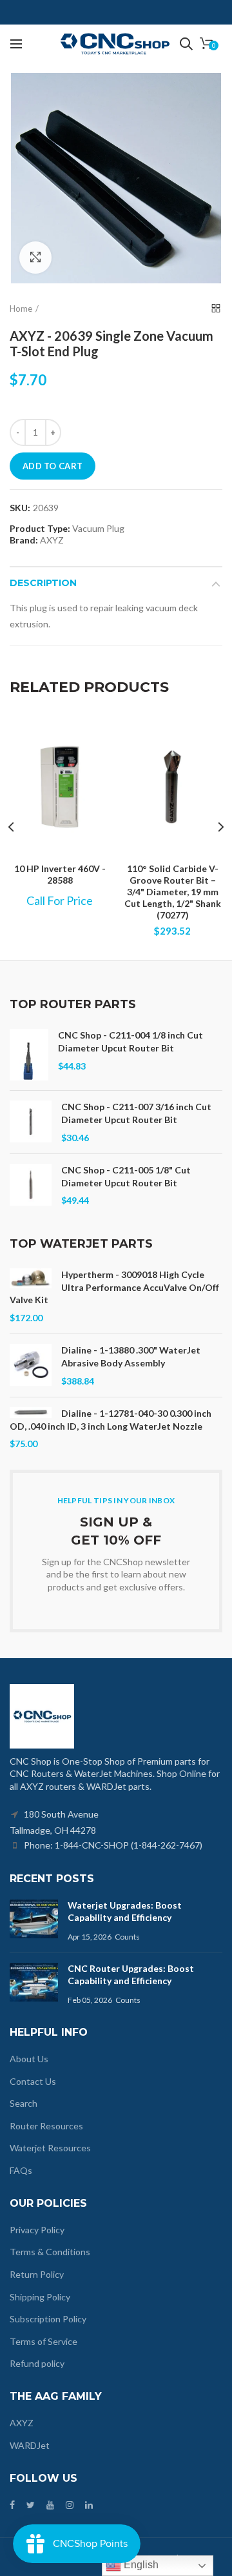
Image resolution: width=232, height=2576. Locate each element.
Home (21, 309)
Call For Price (60, 900)
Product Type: (40, 529)
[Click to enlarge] (35, 258)
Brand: (24, 540)
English (140, 2565)
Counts (127, 1937)
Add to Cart (53, 466)
